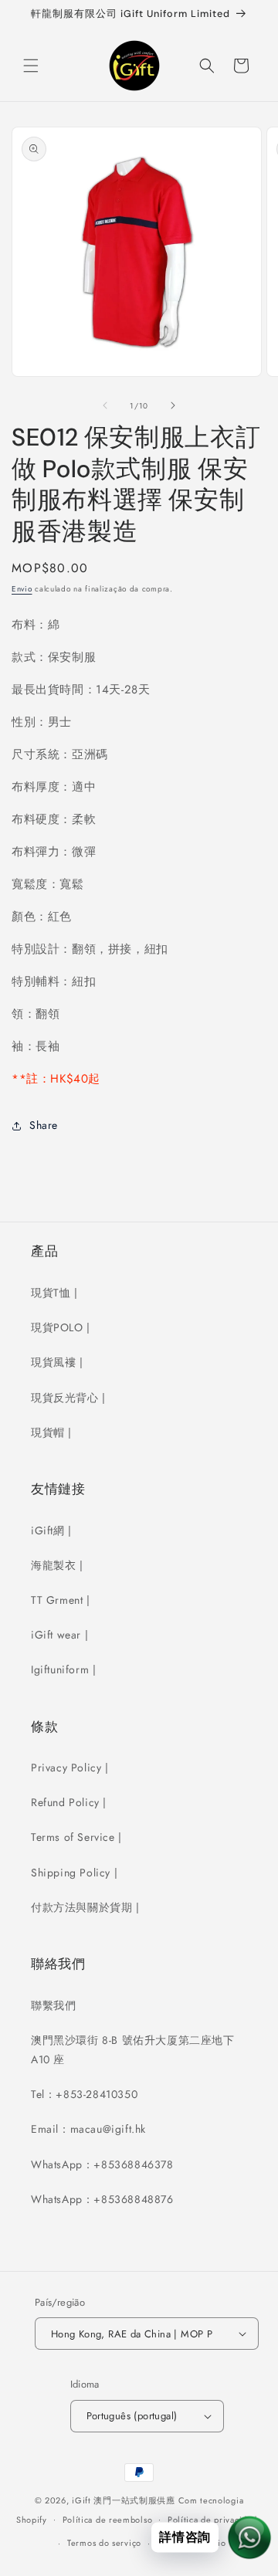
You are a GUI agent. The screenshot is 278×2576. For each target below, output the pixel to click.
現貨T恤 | (54, 1293)
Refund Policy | (69, 1802)
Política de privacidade (215, 2520)
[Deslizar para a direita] (173, 405)
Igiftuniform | (63, 1669)
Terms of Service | (76, 1837)
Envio (22, 589)
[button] (31, 66)
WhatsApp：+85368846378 (102, 2164)
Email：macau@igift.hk (88, 2129)
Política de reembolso (108, 2520)
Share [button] (44, 1125)
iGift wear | (59, 1635)
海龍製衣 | (57, 1565)
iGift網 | (51, 1530)
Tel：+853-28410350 (84, 2094)
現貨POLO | (61, 1327)
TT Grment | (61, 1600)
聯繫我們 (53, 2005)
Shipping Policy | (74, 1873)
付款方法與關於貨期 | (85, 1907)
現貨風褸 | (57, 1362)
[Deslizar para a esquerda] (105, 405)
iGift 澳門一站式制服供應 (124, 2500)
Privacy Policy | (70, 1768)
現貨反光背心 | (68, 1398)
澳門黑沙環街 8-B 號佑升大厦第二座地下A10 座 (133, 2050)
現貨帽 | (51, 1432)
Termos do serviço (104, 2543)
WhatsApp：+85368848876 (102, 2199)
